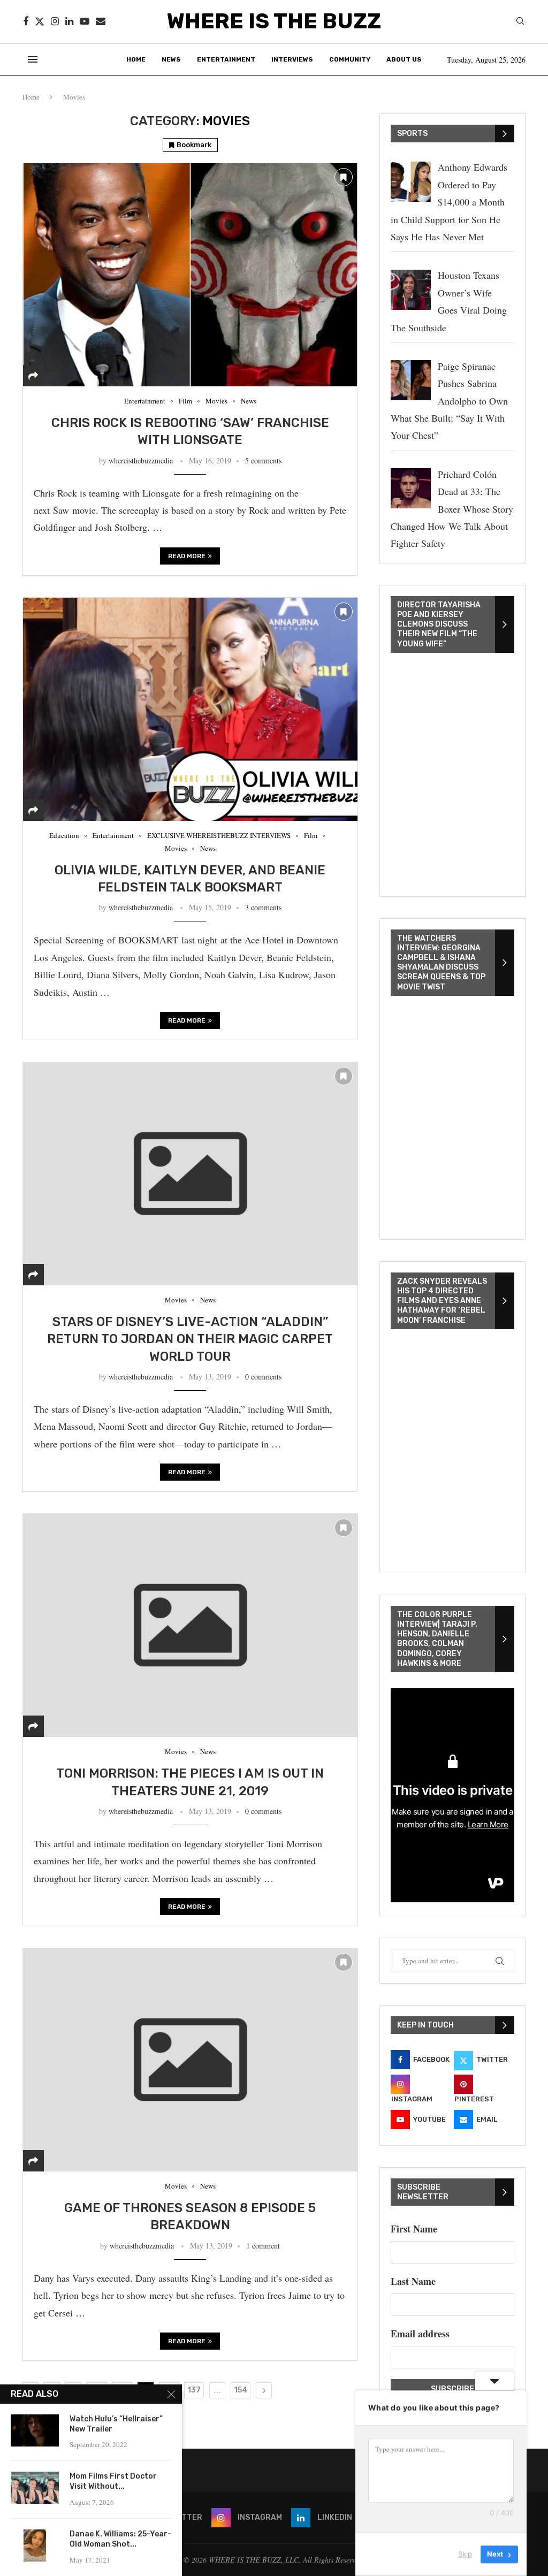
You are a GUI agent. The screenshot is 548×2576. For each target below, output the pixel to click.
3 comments (263, 907)
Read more (187, 556)
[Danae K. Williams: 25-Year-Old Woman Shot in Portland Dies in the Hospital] (35, 2545)
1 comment (263, 2246)
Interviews (292, 59)
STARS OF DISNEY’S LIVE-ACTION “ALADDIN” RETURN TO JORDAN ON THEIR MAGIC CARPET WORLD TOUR (190, 1339)
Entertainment (226, 59)
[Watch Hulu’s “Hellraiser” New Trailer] (35, 2430)
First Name (414, 2229)
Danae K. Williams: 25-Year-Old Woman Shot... (120, 2539)
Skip (465, 2554)
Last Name (413, 2281)
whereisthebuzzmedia (141, 460)
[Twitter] (40, 21)
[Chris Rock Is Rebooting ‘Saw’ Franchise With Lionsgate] (190, 275)
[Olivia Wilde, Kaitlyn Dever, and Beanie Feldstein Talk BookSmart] (190, 709)
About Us (404, 59)
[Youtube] (85, 21)
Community (350, 59)
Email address (420, 2334)
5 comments (263, 460)
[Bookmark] (344, 177)
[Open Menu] (33, 59)
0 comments (263, 1377)
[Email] (101, 21)
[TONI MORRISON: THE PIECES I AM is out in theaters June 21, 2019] (190, 1625)
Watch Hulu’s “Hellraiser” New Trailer (116, 2424)
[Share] (33, 376)
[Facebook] (26, 21)
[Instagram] (55, 21)
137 (194, 2390)
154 (241, 2390)
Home (136, 59)
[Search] (520, 22)
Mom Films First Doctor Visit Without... (113, 2481)
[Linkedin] (69, 21)
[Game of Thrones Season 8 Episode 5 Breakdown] (190, 2060)
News (171, 59)
